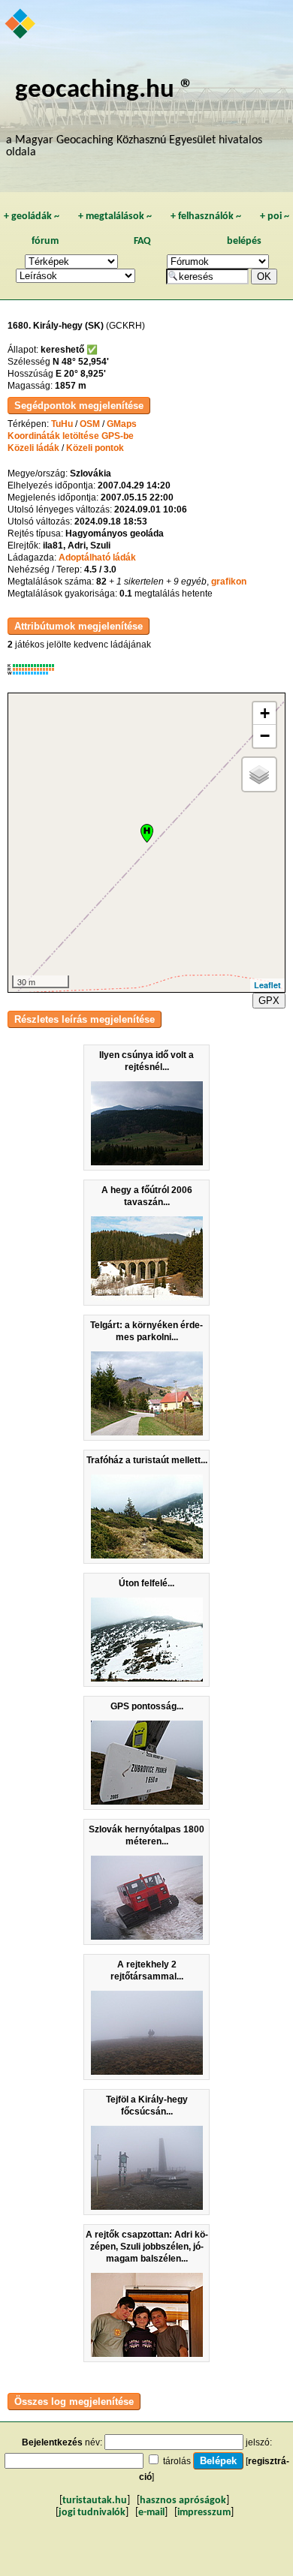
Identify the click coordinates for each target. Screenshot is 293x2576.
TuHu (62, 424)
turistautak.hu (95, 2501)
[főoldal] (21, 25)
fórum (45, 241)
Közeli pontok (95, 448)
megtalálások (115, 216)
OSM (90, 424)
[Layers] (259, 774)
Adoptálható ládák (97, 558)
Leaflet (267, 985)
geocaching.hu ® (104, 90)
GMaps (122, 424)
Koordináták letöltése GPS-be (71, 436)
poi (275, 216)
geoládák (32, 216)
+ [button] (265, 713)
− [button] (265, 736)
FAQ (142, 241)
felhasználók (206, 216)
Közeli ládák (33, 448)
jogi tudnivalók (92, 2513)
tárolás (177, 2461)
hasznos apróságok (183, 2501)
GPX (269, 1001)
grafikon (229, 582)
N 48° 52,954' (81, 362)
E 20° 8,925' (81, 374)
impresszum (204, 2513)
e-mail (151, 2513)
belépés (244, 241)
